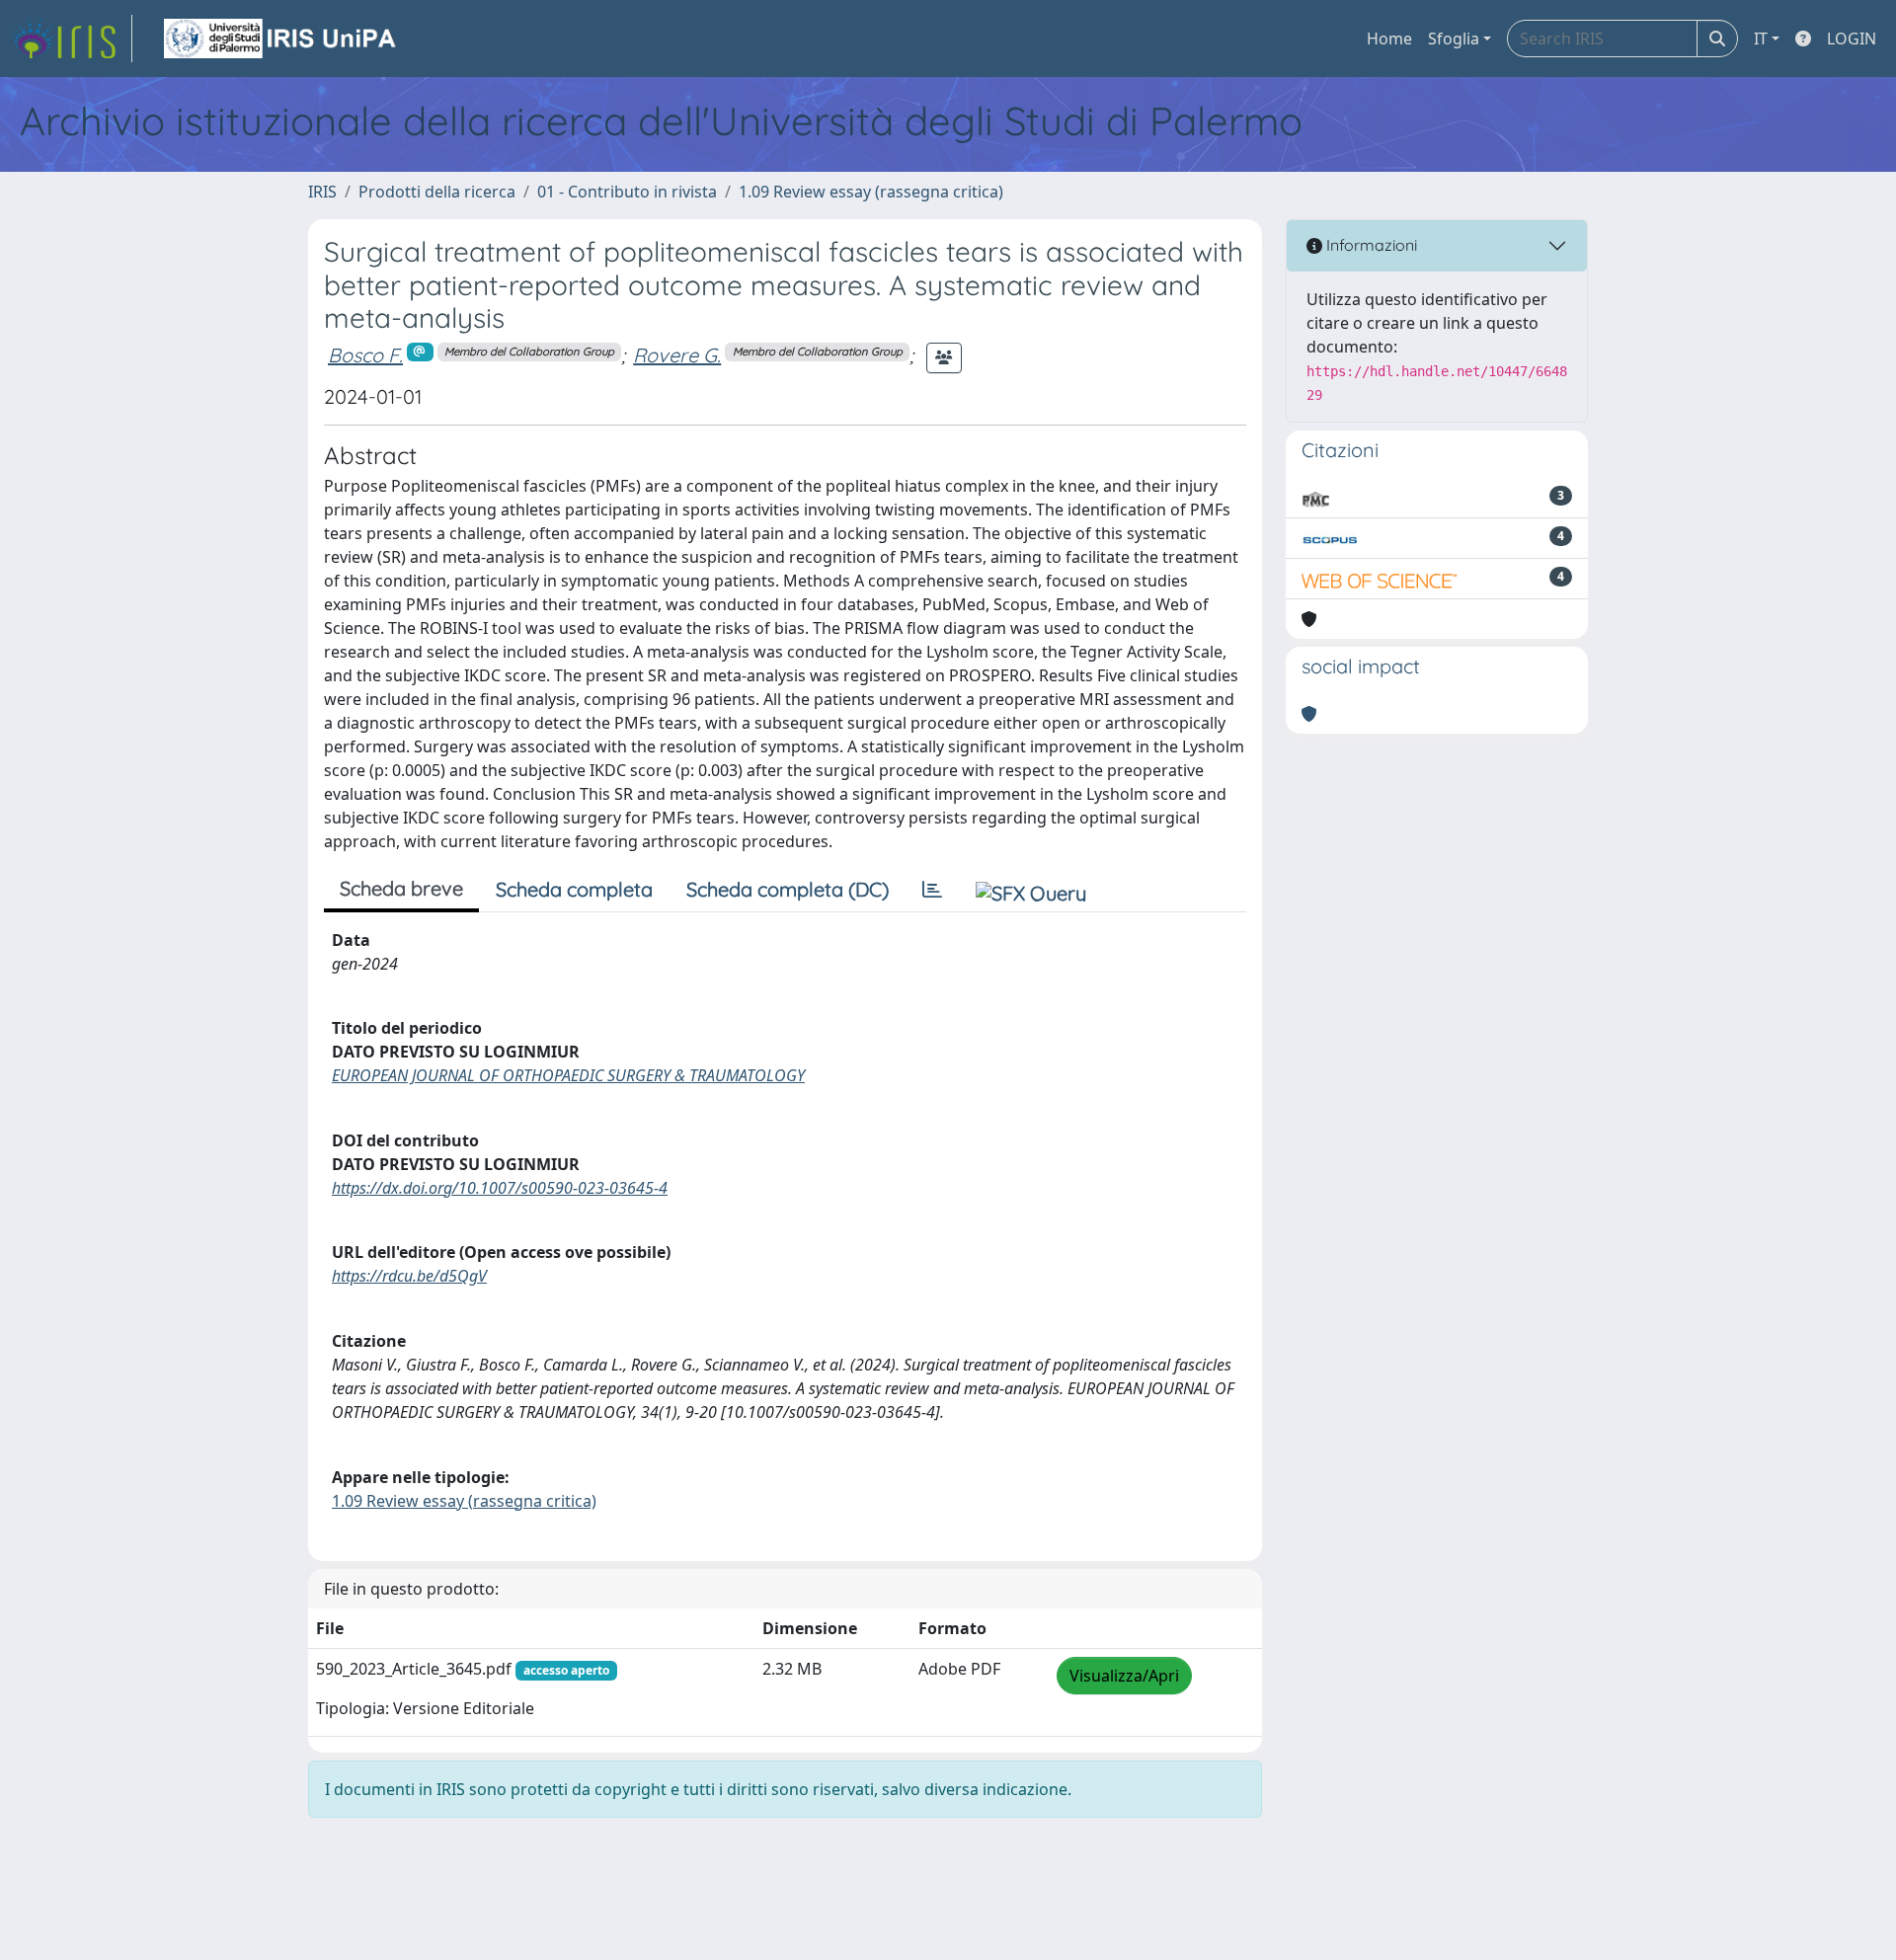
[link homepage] (72, 39)
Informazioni (1370, 245)
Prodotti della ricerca (437, 192)
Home (1389, 39)
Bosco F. (365, 355)
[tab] (932, 890)
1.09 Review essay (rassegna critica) (871, 192)
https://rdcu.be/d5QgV (409, 1276)
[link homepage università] (281, 39)
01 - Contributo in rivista (627, 192)
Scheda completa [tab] (574, 889)
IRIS (322, 192)
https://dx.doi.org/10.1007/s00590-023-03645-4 (500, 1188)
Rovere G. (677, 355)
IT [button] (1761, 39)
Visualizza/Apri (1124, 1676)
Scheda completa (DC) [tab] (788, 889)
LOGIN (1852, 39)
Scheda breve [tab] (401, 888)
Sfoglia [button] (1454, 39)
